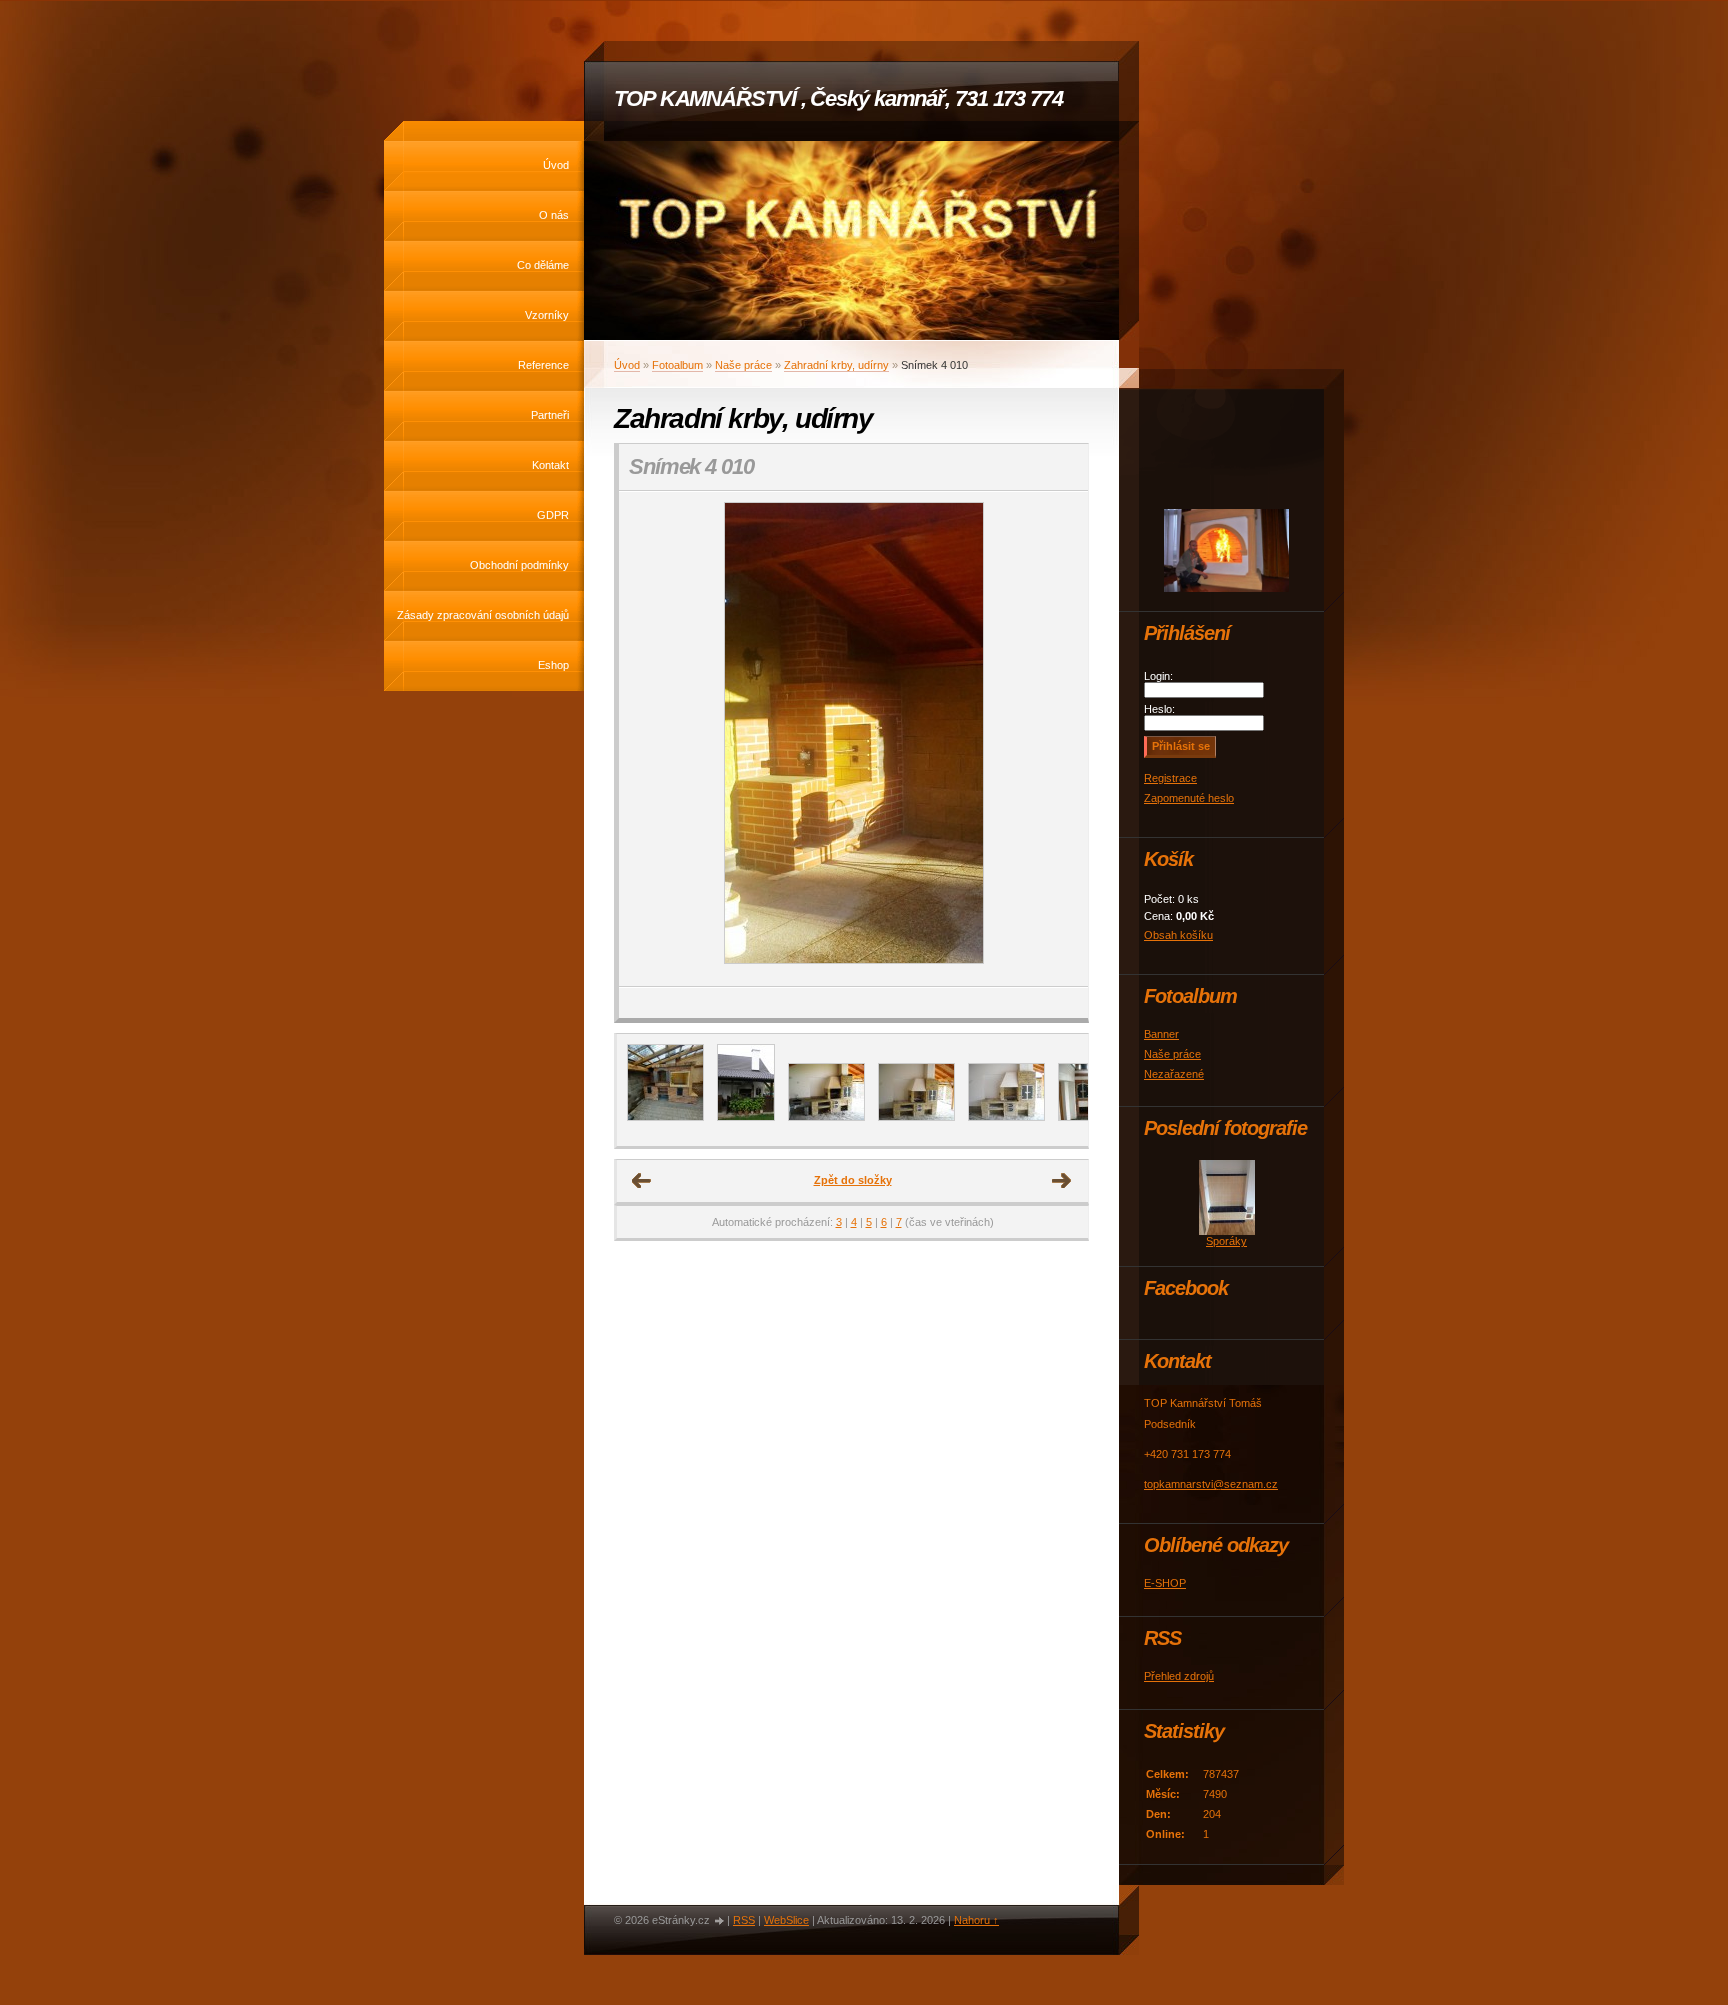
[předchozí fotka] (651, 739)
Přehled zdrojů (1179, 1676)
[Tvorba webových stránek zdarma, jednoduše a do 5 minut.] (720, 1921)
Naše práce (743, 365)
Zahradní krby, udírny (836, 365)
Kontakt (550, 465)
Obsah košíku (1178, 935)
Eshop (553, 665)
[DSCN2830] (916, 1117)
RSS (744, 1920)
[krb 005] (826, 1117)
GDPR (553, 515)
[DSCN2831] (1006, 1117)
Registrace (1170, 778)
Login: (1158, 676)
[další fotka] (1055, 739)
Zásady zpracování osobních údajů (483, 615)
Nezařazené (1174, 1074)
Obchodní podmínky (519, 565)
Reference (543, 365)
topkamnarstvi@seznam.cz (1211, 1484)
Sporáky (1226, 1241)
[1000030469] (665, 1117)
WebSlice (786, 1920)
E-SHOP (1165, 1583)
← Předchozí (642, 1181)
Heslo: (1159, 709)
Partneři (550, 415)
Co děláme (543, 265)
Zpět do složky (853, 1180)
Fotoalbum (677, 365)
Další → (1062, 1181)
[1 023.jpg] (746, 1117)
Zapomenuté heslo (1189, 798)
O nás (554, 215)
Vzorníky (547, 315)
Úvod (556, 165)
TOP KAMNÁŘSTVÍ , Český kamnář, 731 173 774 (838, 98)
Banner (1161, 1034)
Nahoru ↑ (976, 1920)
